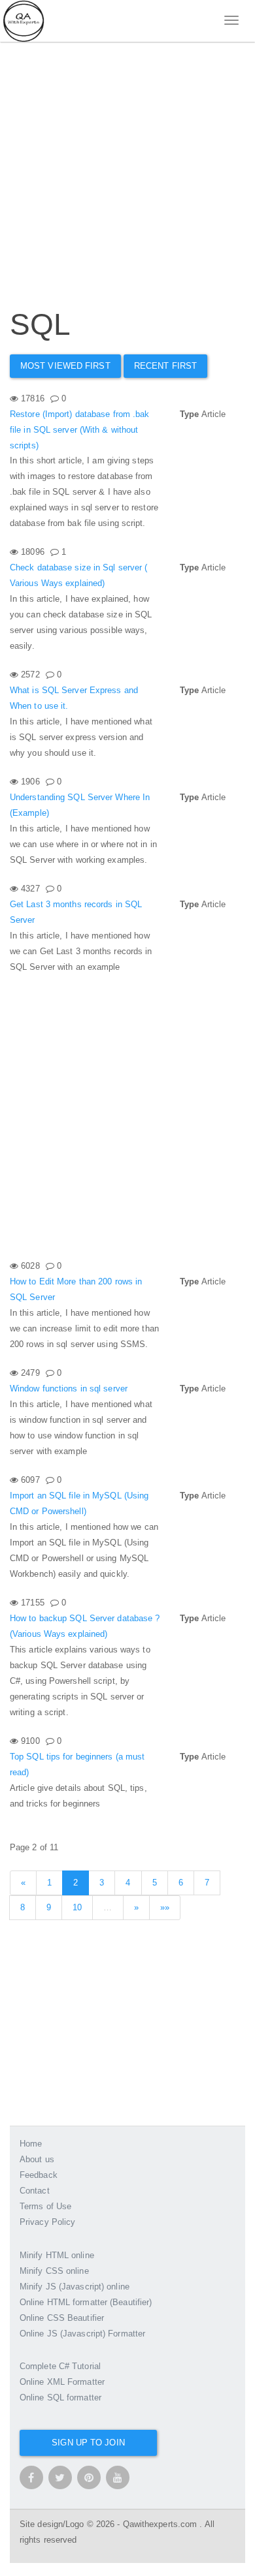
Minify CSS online (54, 2271)
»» (165, 1907)
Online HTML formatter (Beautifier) (86, 2302)
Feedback (39, 2175)
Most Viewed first (65, 366)
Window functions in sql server (69, 1389)
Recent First (165, 366)
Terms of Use (45, 2206)
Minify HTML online (57, 2255)
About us (37, 2159)
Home (31, 2144)
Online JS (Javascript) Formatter (82, 2334)
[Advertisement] (127, 160)
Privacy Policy (47, 2222)
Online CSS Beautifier (62, 2318)
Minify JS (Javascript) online (75, 2287)
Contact (35, 2191)
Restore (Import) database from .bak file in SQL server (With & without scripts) (80, 430)
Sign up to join (88, 2443)
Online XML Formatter (62, 2382)
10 (77, 1907)
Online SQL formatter (60, 2398)
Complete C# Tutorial (60, 2366)
